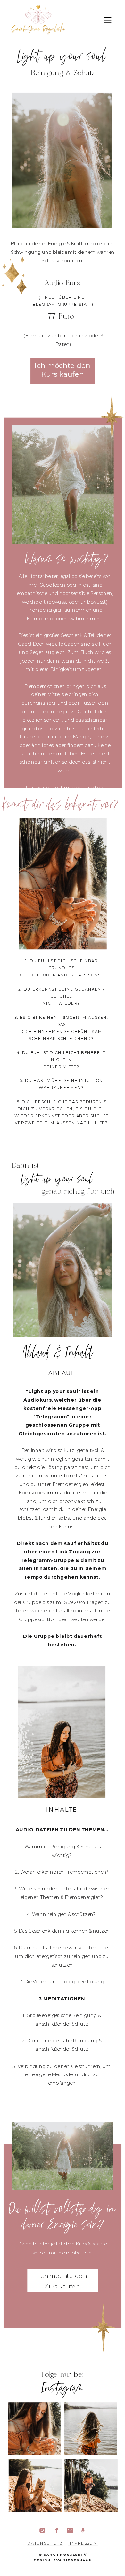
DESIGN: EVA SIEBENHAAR (63, 2560)
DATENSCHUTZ (45, 2543)
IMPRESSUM (83, 2543)
